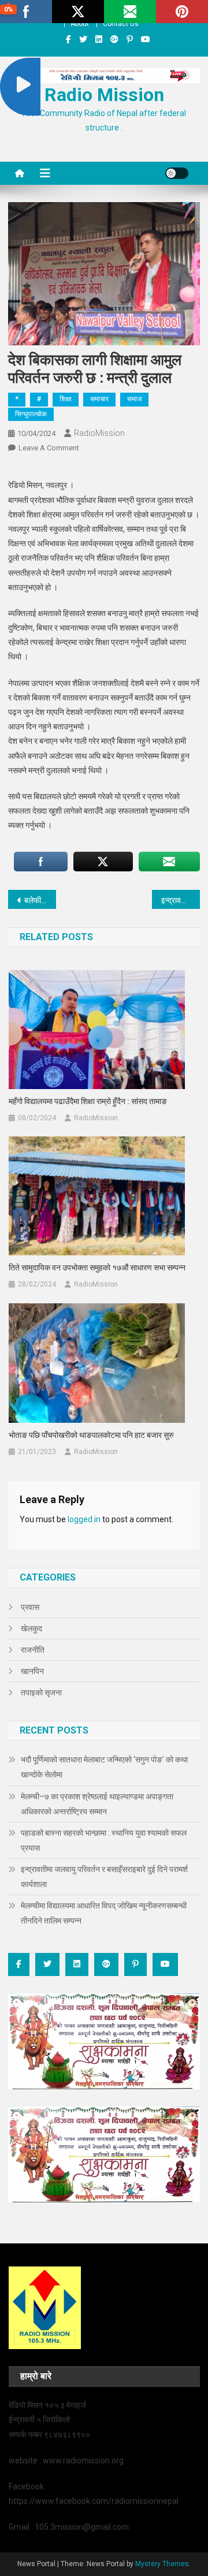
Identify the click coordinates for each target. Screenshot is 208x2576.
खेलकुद (31, 1628)
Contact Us (121, 24)
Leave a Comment (49, 448)
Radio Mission (104, 95)
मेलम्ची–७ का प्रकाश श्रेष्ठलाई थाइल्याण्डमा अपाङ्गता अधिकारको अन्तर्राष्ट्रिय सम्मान (97, 1804)
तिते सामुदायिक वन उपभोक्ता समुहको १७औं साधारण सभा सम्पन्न (97, 1268)
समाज (134, 399)
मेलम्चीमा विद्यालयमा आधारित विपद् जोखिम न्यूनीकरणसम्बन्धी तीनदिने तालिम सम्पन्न (104, 1913)
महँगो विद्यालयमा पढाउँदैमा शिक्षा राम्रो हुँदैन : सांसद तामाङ (88, 1101)
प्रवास (30, 1607)
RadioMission (99, 433)
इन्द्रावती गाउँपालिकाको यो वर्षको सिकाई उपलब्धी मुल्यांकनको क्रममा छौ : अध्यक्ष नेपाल (181, 900)
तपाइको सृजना (41, 1693)
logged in (84, 1519)
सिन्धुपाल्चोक (31, 414)
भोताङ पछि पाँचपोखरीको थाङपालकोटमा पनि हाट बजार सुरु (91, 1435)
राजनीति (33, 1650)
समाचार (99, 399)
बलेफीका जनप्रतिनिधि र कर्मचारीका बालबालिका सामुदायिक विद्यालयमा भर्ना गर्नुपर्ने (40, 900)
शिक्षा (66, 399)
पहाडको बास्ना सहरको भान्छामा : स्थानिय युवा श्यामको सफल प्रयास (104, 1840)
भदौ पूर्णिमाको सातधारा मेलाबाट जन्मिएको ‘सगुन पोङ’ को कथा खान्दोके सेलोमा (104, 1767)
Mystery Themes (162, 2564)
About (80, 24)
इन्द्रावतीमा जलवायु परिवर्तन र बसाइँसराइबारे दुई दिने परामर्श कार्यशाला (104, 1877)
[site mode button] (177, 173)
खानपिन (32, 1671)
